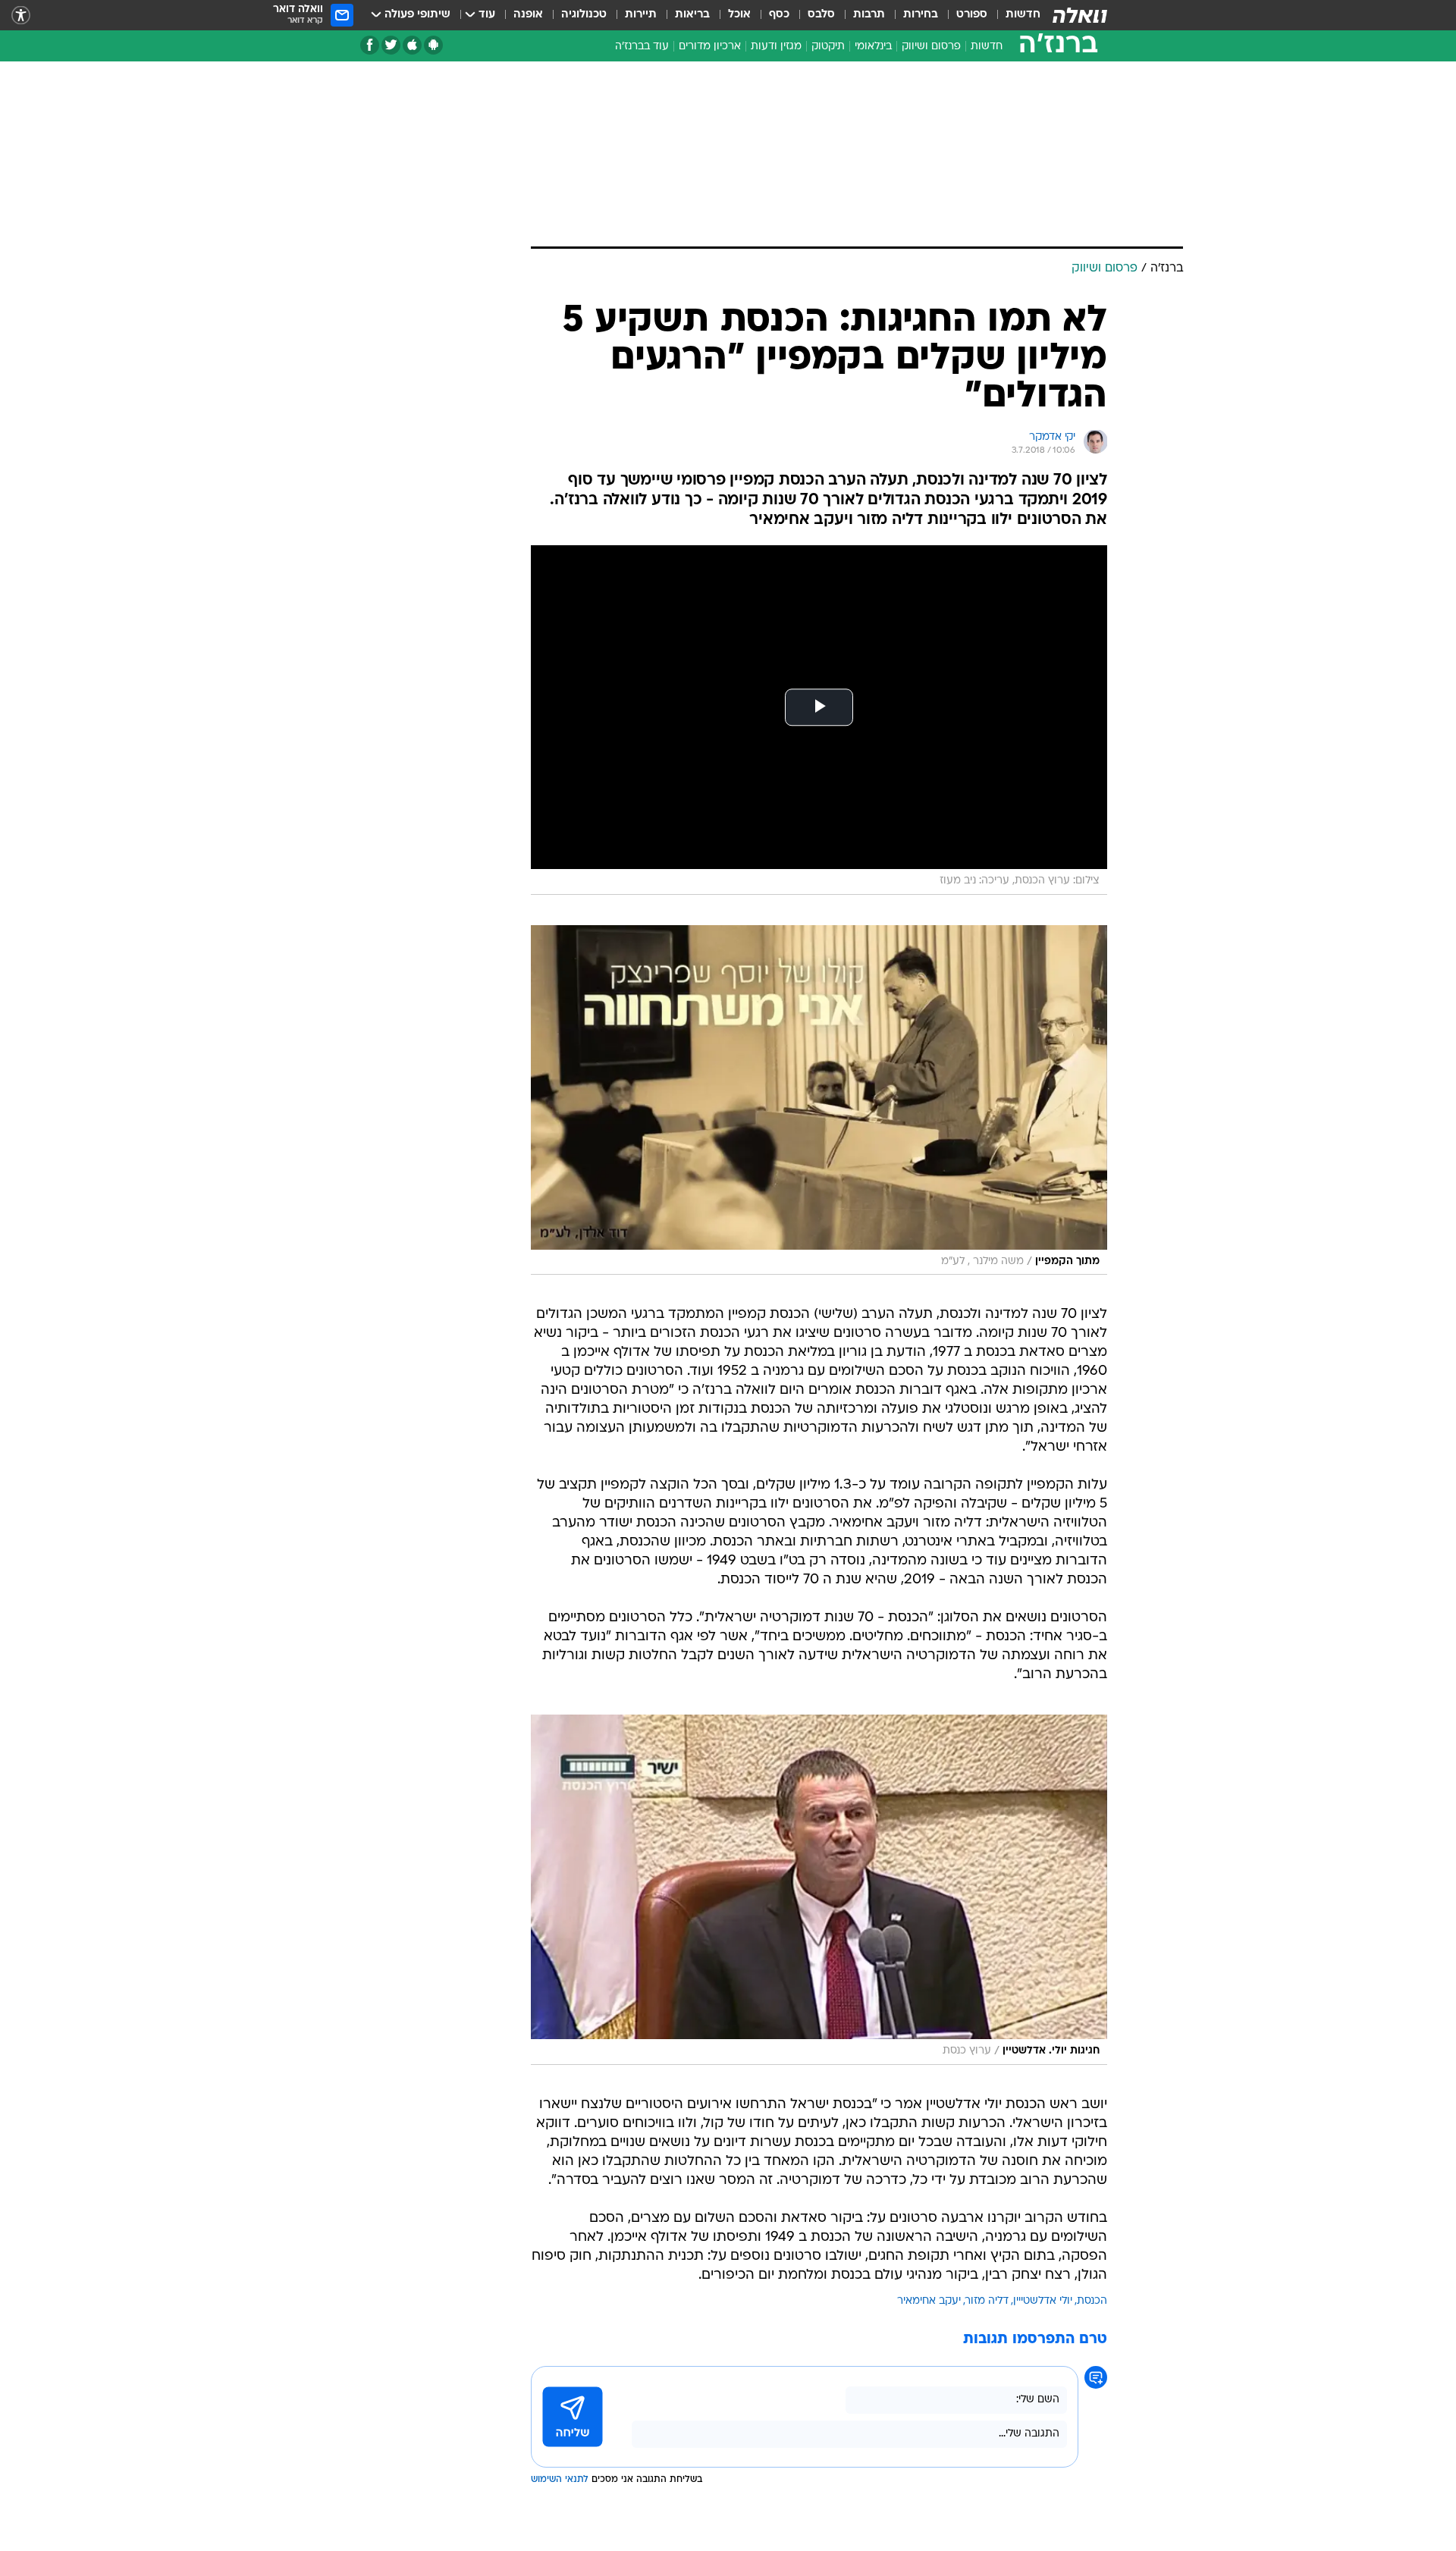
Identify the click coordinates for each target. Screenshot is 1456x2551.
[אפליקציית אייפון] (412, 45)
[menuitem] (1014, 15)
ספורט (972, 15)
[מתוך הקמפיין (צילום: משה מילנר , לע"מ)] (819, 1100)
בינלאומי (873, 47)
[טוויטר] (391, 45)
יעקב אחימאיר (929, 2301)
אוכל (739, 15)
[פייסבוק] (370, 45)
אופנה (528, 15)
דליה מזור (987, 2301)
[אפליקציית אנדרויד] (433, 45)
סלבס (821, 15)
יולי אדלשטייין (1043, 2301)
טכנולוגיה (584, 15)
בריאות (692, 15)
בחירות (921, 15)
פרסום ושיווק (931, 47)
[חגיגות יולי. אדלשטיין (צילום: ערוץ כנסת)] (819, 1889)
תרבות (869, 15)
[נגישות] (21, 16)
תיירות (641, 15)
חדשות (1023, 15)
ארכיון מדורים (710, 47)
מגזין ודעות (776, 47)
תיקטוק (828, 47)
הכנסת (1092, 2301)
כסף (779, 15)
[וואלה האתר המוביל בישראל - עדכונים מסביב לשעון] (1080, 15)
